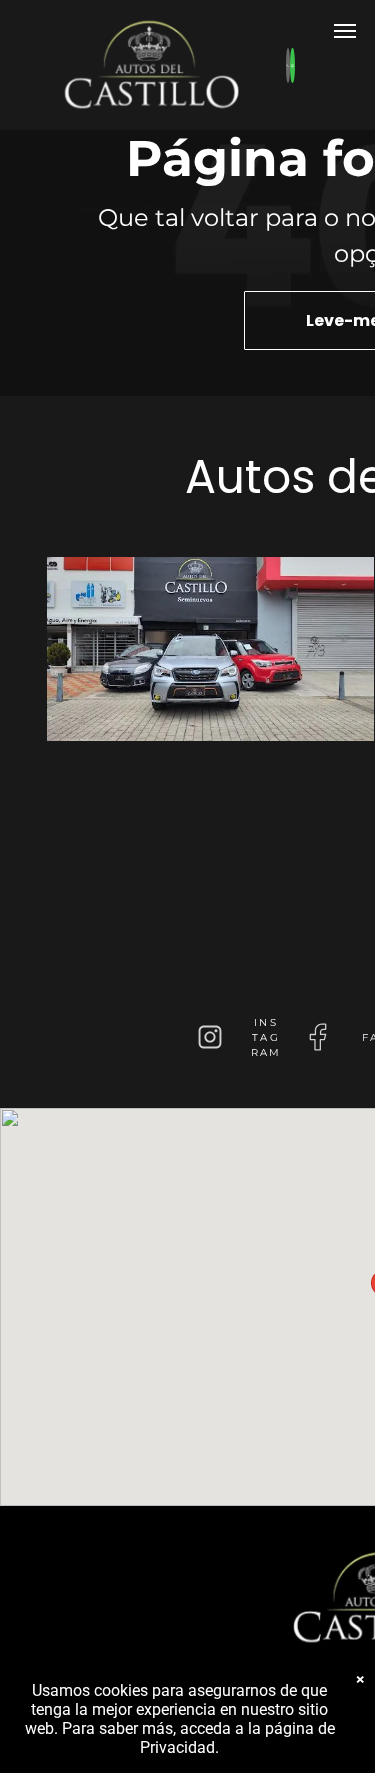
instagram (266, 1037)
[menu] (345, 31)
